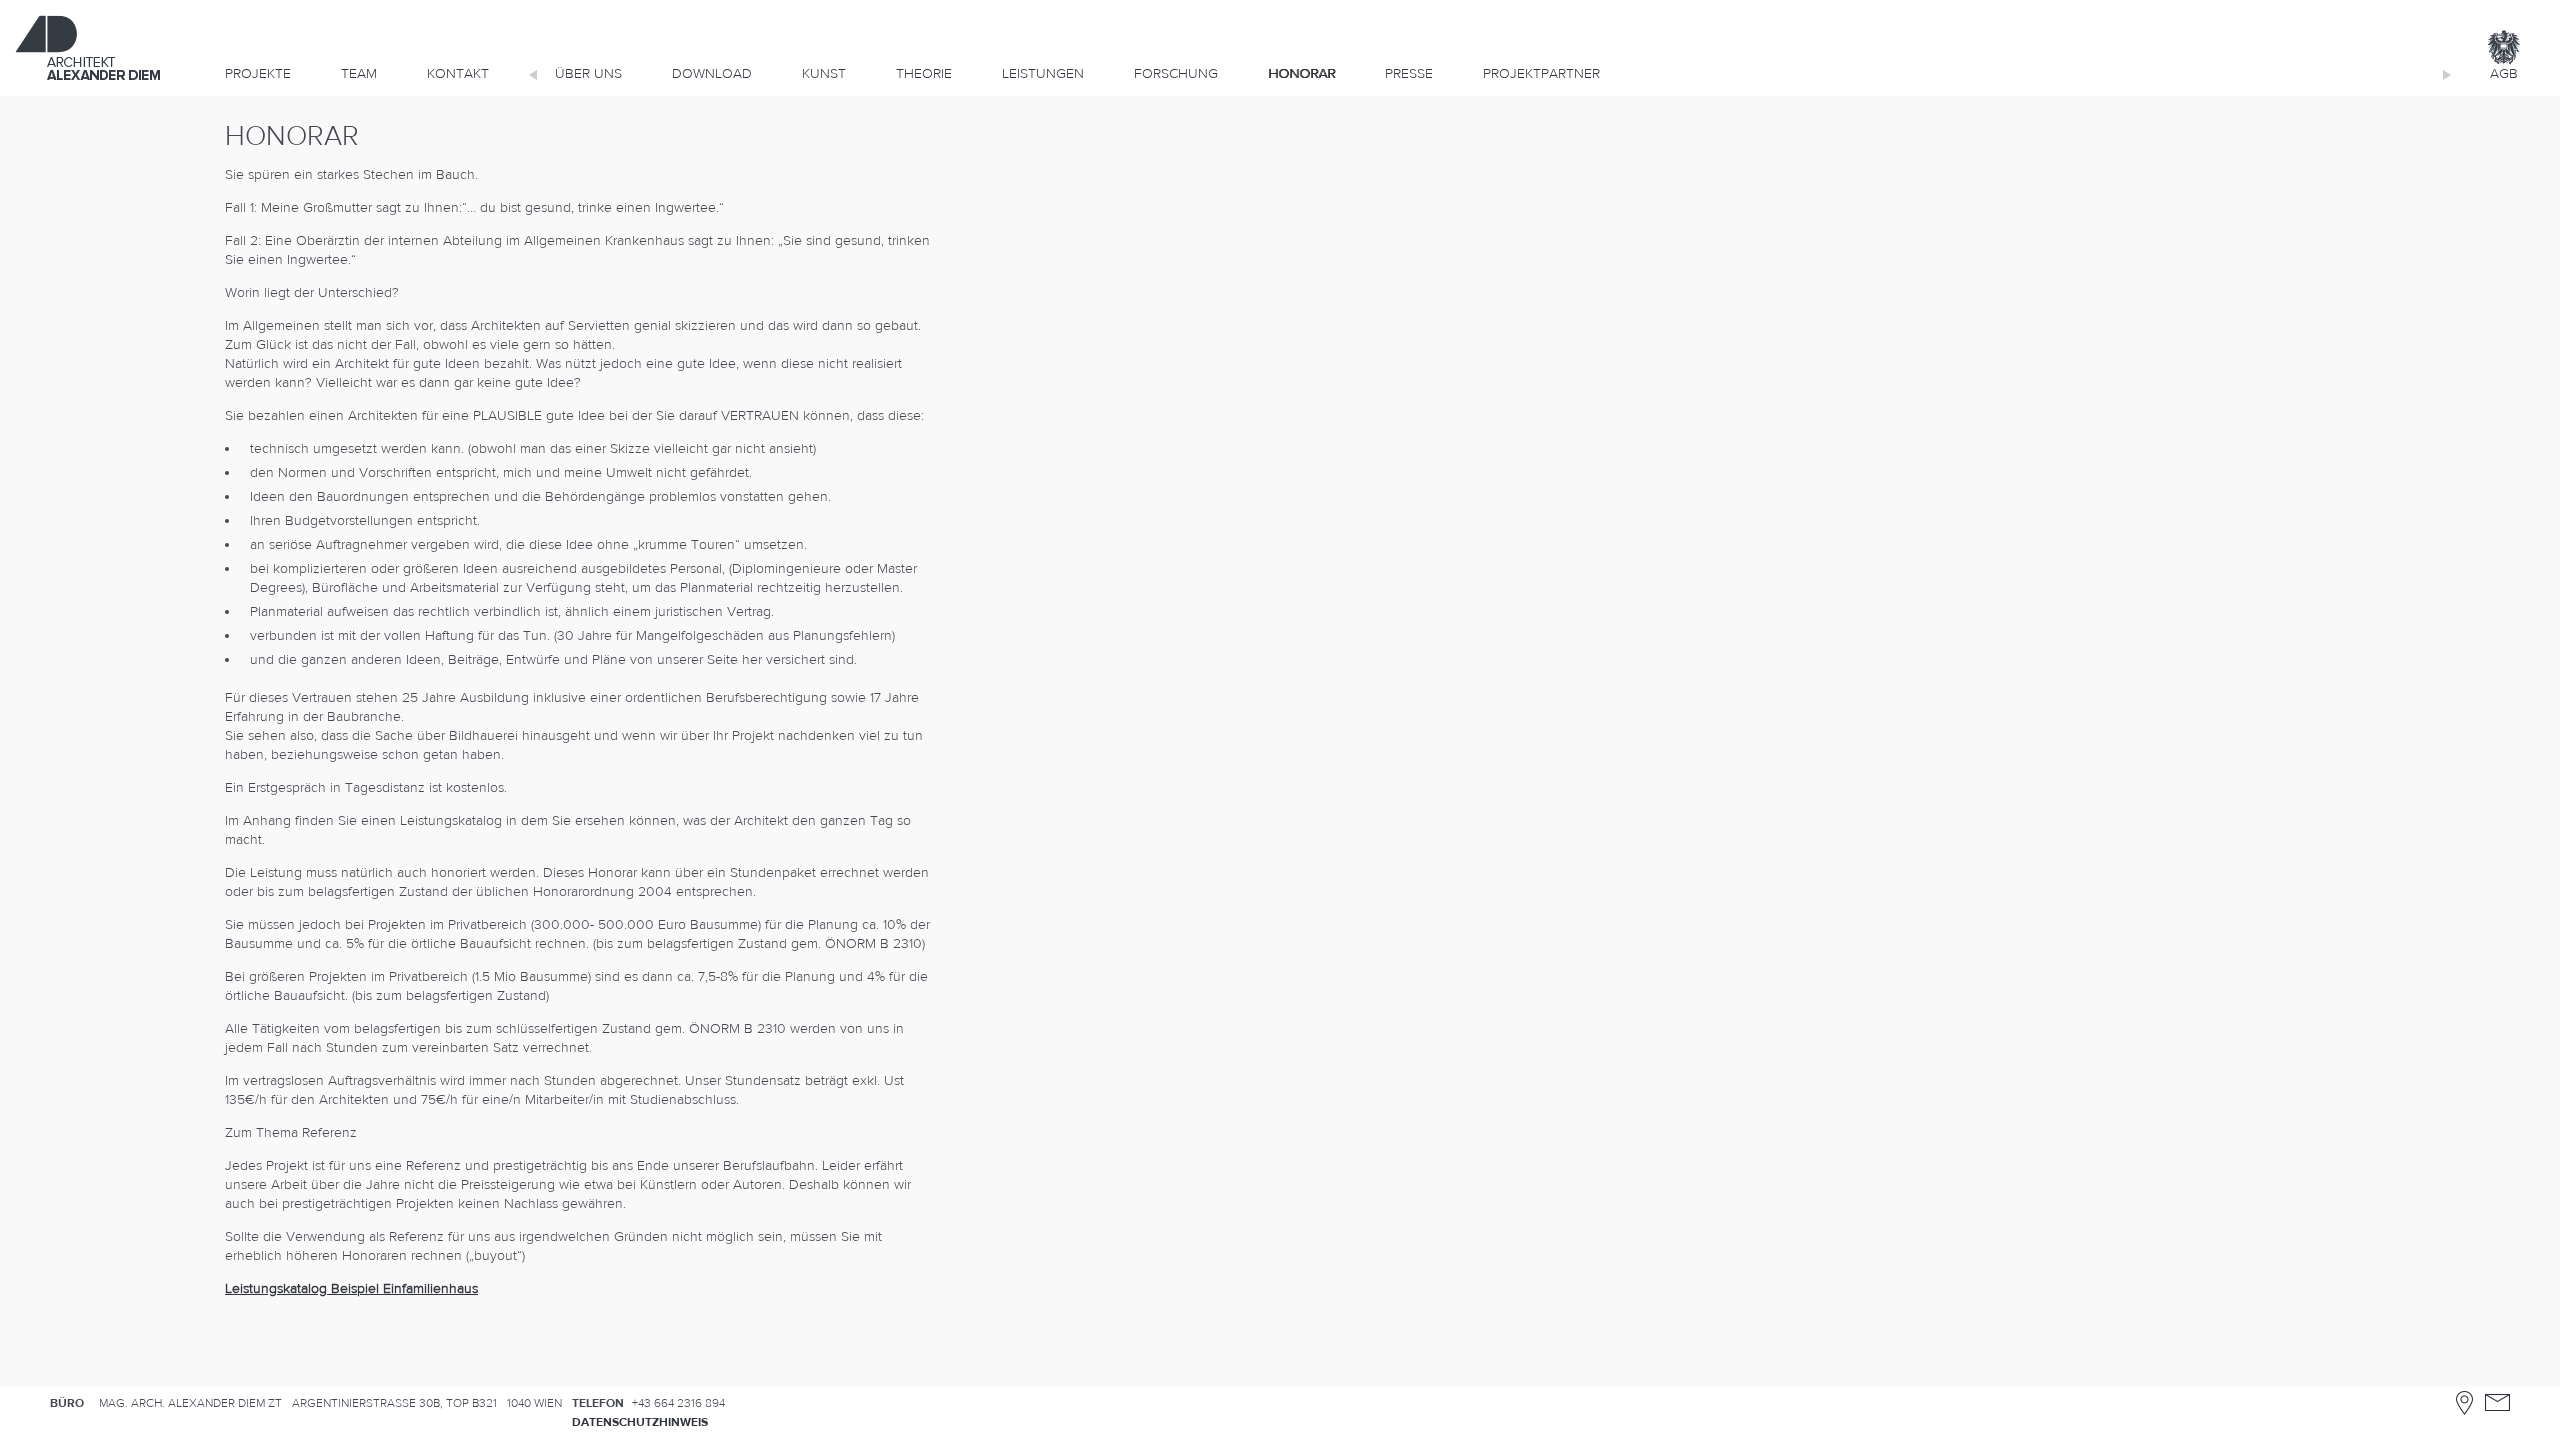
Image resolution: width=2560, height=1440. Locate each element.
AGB (2504, 74)
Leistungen (1043, 74)
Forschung (1176, 74)
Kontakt (458, 74)
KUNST (824, 74)
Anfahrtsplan (2464, 1402)
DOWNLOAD (712, 74)
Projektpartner (1541, 74)
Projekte (258, 74)
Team (359, 74)
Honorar (1301, 74)
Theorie (924, 74)
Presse (1409, 74)
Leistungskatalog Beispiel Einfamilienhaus (351, 1289)
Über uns (588, 74)
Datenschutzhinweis (640, 1422)
